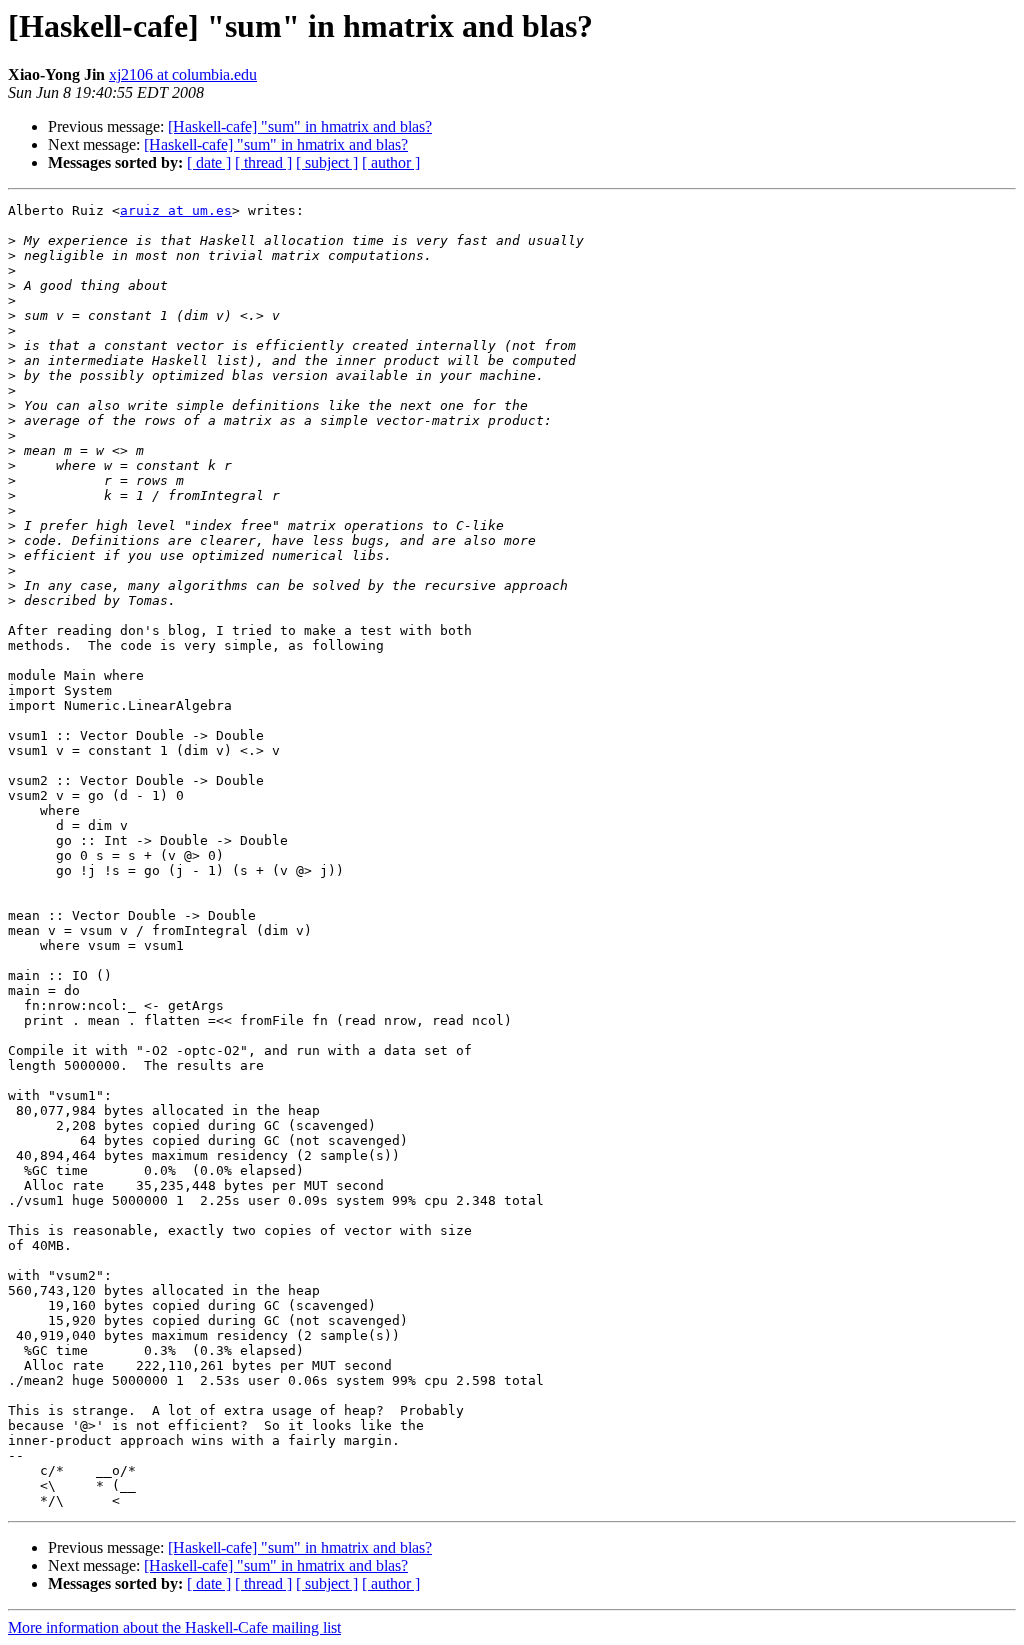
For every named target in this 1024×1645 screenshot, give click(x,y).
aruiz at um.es (176, 210)
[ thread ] (263, 162)
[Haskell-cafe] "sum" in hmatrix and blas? (300, 126)
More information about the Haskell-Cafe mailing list (174, 1627)
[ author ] (391, 162)
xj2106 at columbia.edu (183, 74)
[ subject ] (327, 162)
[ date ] (209, 162)
